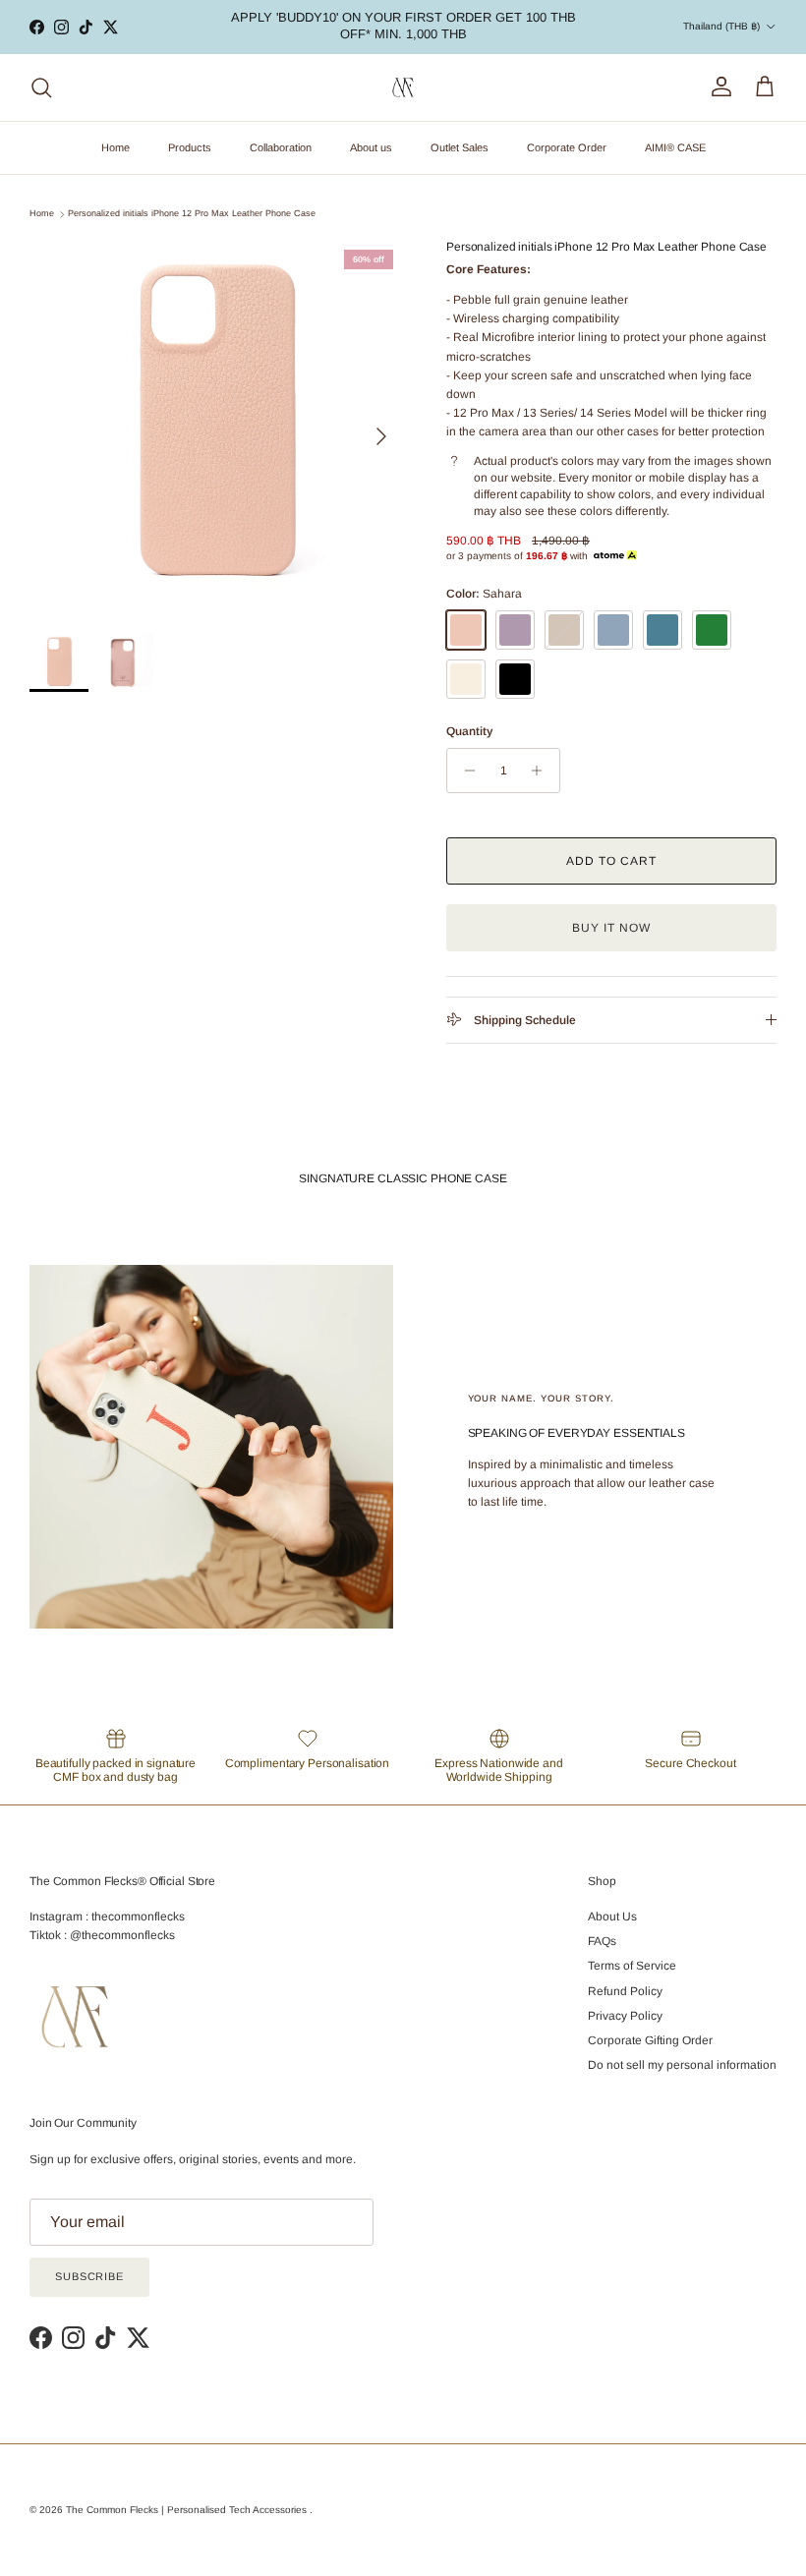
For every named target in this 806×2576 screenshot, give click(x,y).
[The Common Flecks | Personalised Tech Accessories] (403, 88)
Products (190, 147)
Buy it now (611, 928)
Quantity (469, 731)
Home (115, 147)
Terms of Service (632, 1966)
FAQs (602, 1941)
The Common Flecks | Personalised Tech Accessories (188, 2510)
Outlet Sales (460, 147)
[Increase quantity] (542, 771)
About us (371, 147)
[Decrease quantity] (464, 771)
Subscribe (89, 2276)
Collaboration (281, 147)
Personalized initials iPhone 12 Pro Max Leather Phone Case (192, 214)
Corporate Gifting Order (650, 2040)
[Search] (41, 87)
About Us (612, 1917)
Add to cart (611, 861)
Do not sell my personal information (682, 2065)
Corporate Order (567, 147)
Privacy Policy (625, 2016)
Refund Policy (625, 1991)
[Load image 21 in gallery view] (216, 427)
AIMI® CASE (675, 147)
